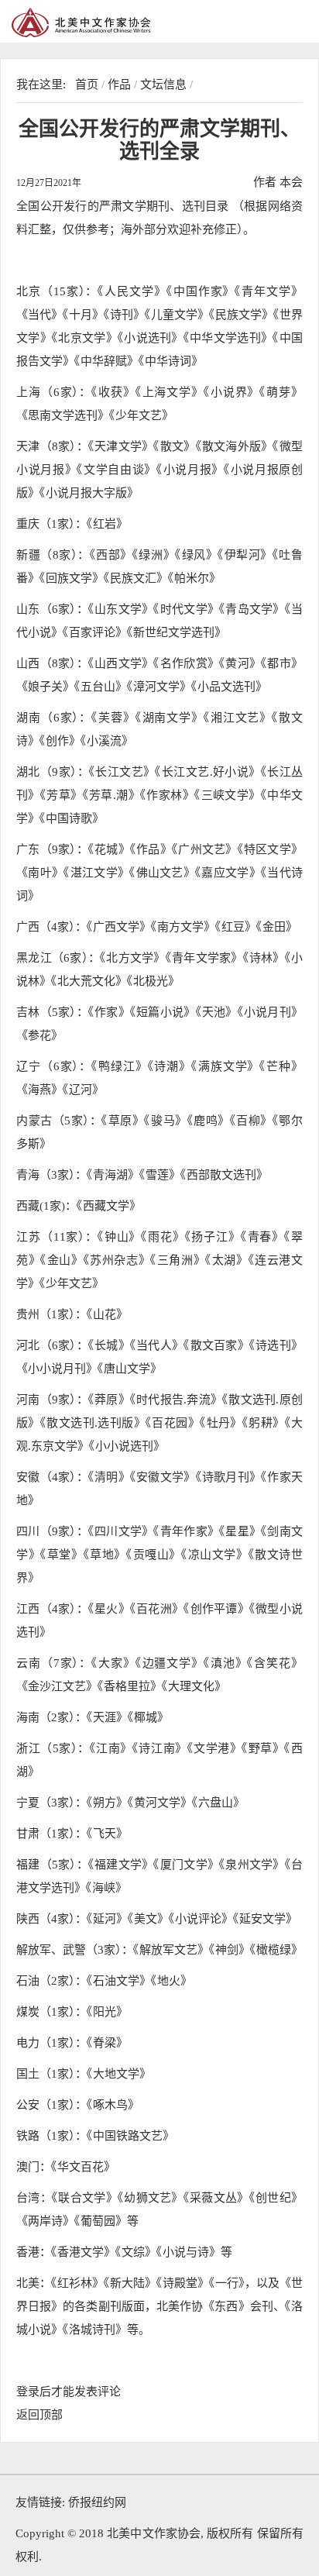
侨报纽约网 (97, 2502)
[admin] (116, 22)
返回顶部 (39, 2415)
